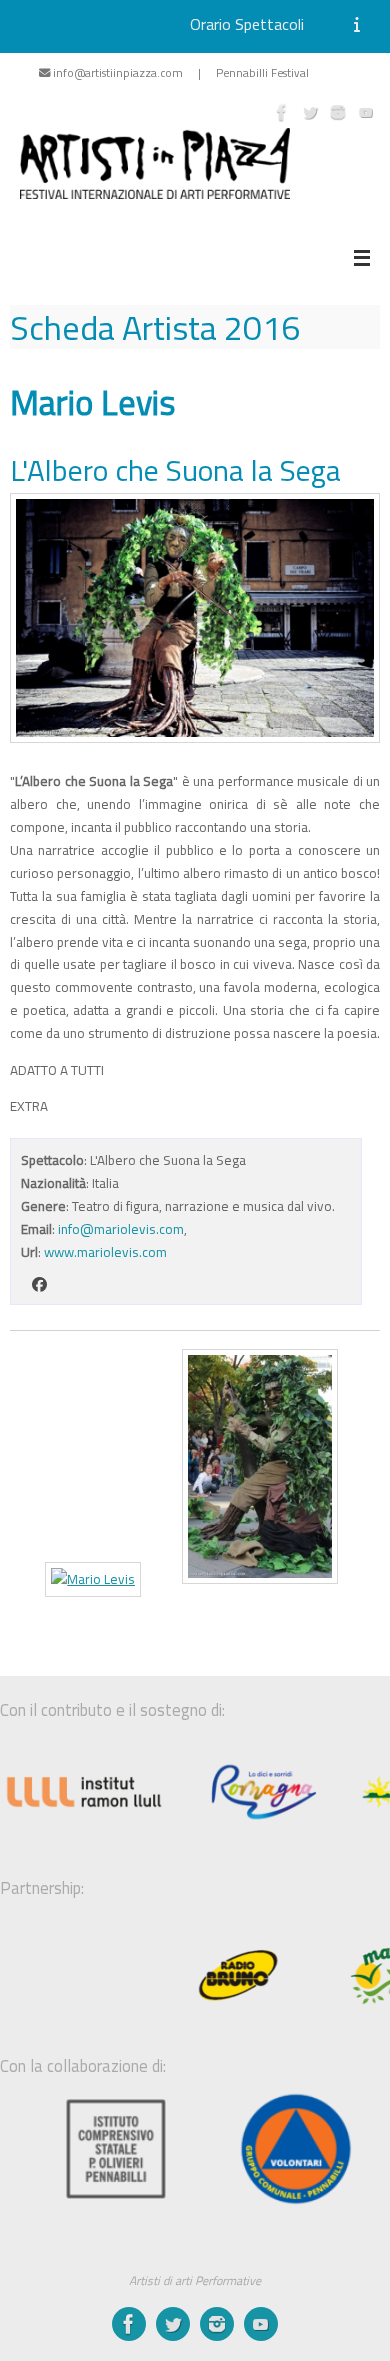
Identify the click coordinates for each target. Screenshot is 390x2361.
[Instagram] (338, 112)
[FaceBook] (282, 112)
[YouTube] (366, 112)
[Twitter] (310, 112)
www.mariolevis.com (105, 1252)
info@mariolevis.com (121, 1229)
